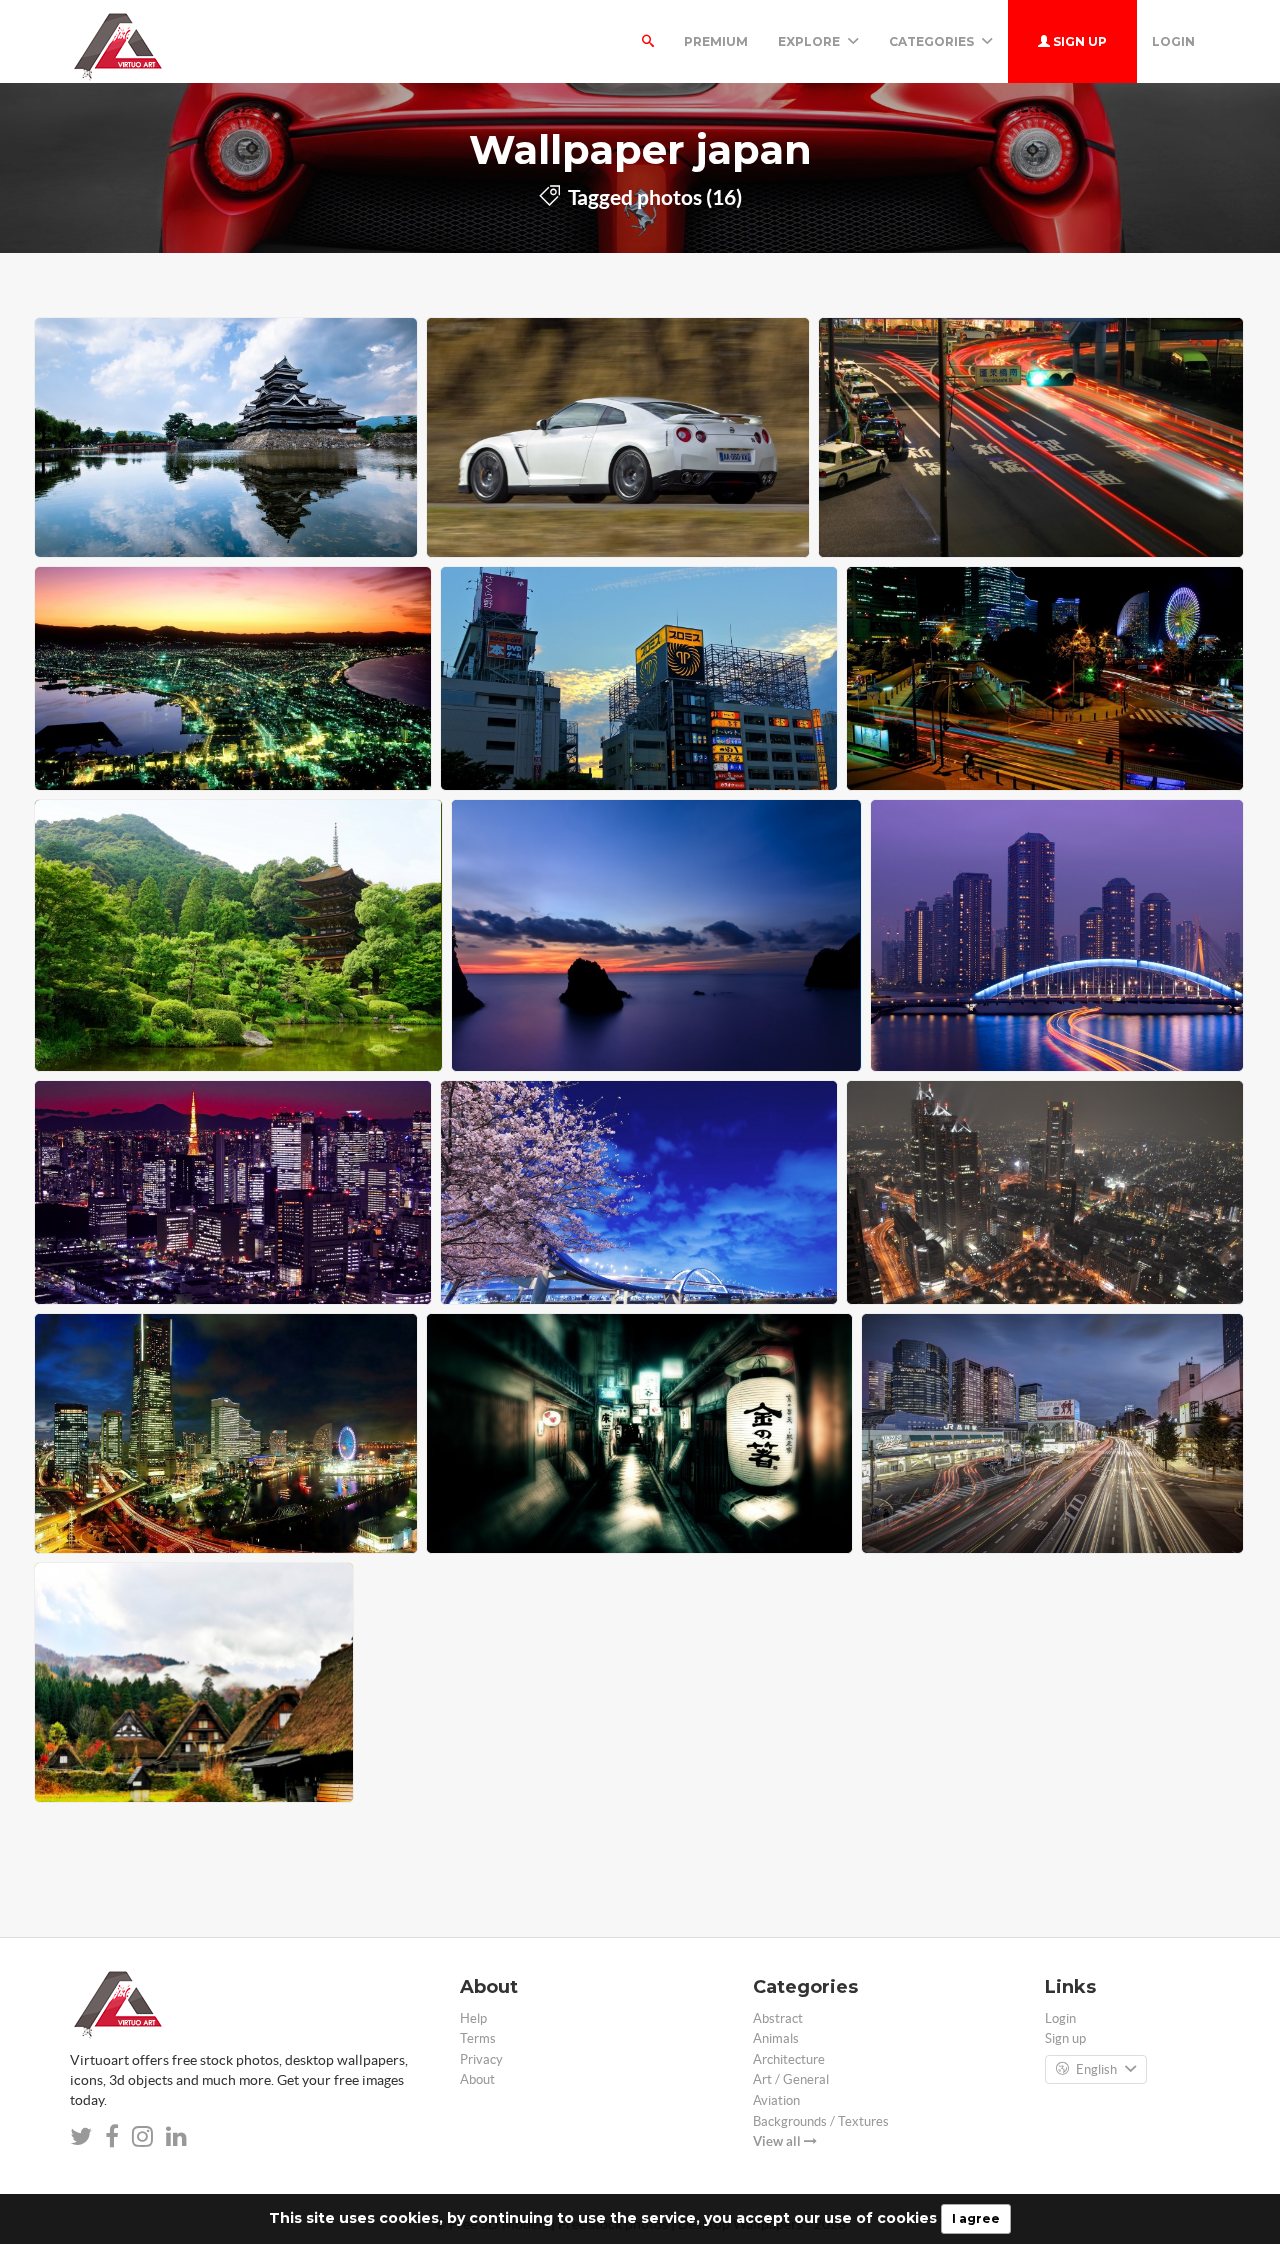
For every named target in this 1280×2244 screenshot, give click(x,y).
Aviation (776, 2100)
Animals (776, 2038)
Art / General (791, 2079)
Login (1173, 41)
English (1096, 2069)
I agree (976, 2218)
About (477, 2079)
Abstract (778, 2018)
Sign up (1078, 41)
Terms (478, 2038)
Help (473, 2018)
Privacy (481, 2059)
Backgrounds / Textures (821, 2121)
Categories (933, 41)
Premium (716, 41)
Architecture (789, 2059)
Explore (810, 41)
